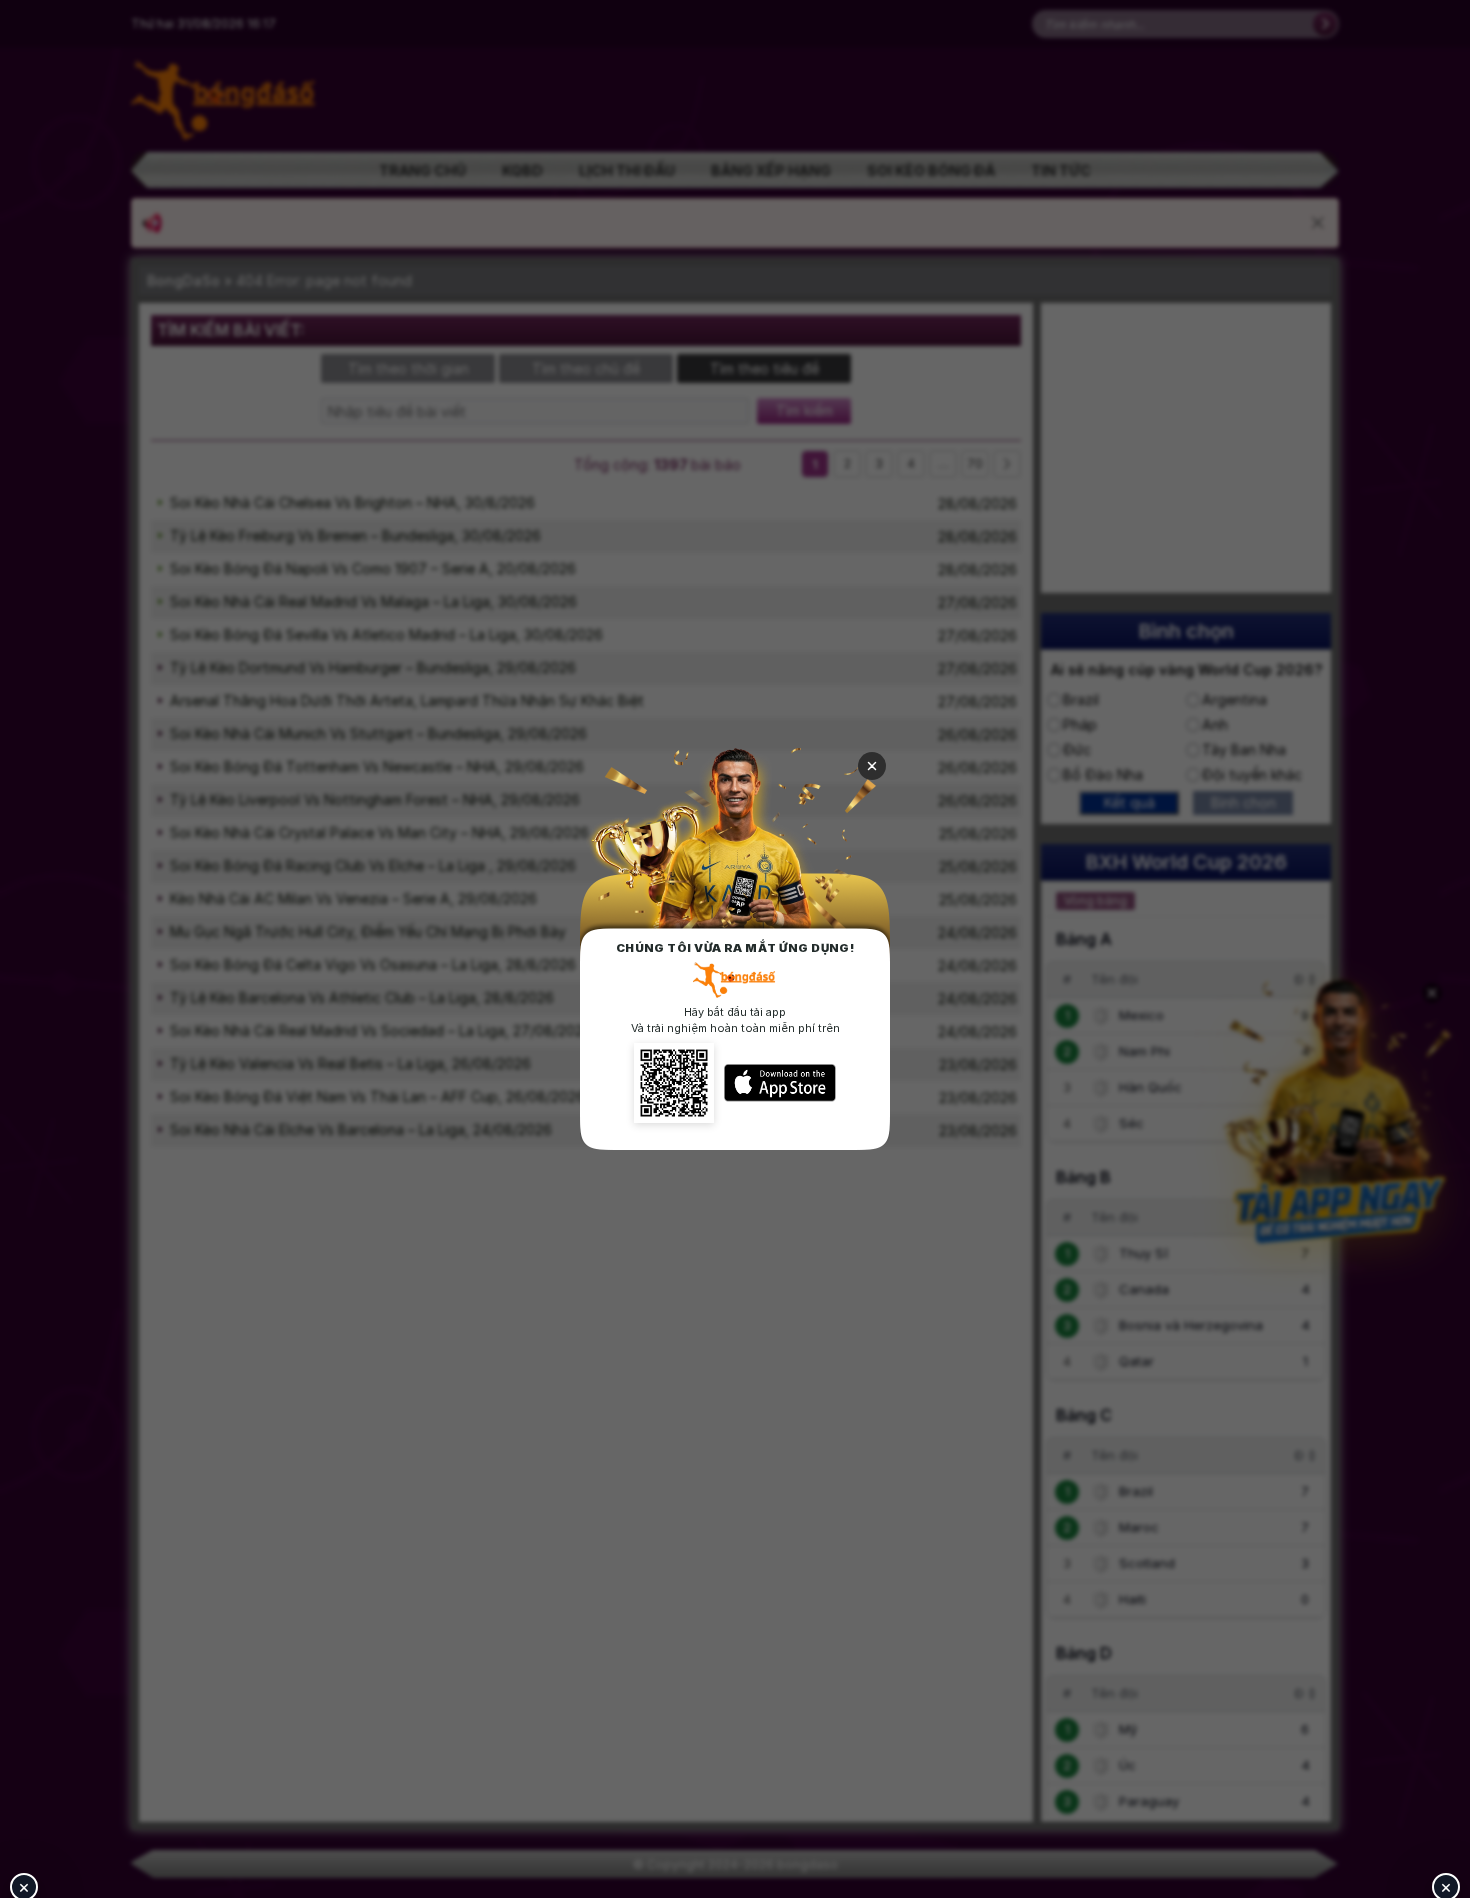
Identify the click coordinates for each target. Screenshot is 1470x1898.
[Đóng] (872, 766)
